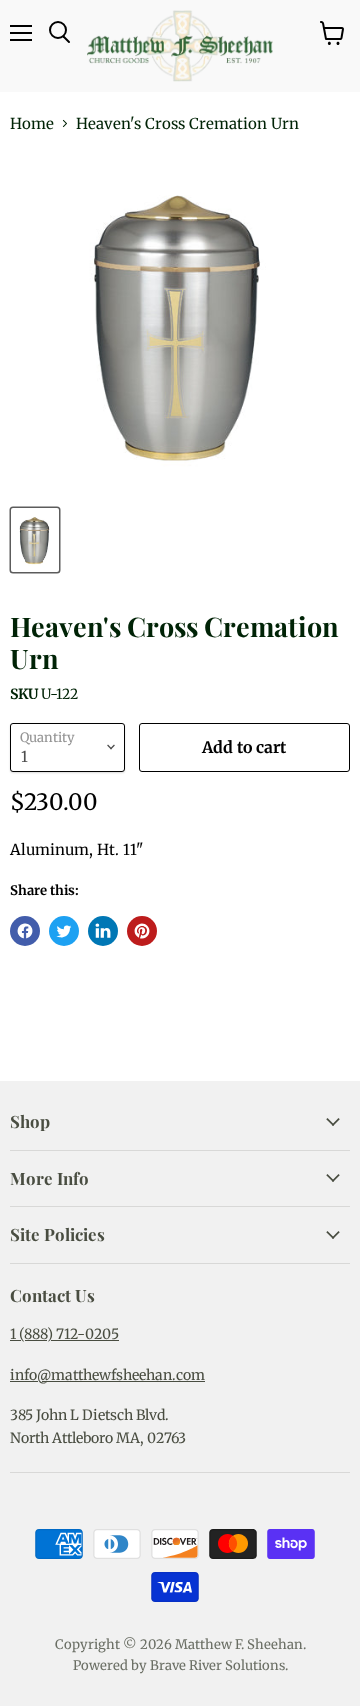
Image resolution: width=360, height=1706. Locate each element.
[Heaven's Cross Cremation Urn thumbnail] (35, 540)
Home (32, 123)
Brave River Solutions (217, 1665)
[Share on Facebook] (25, 931)
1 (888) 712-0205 (64, 1334)
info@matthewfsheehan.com (107, 1375)
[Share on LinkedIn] (103, 931)
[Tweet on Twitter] (64, 931)
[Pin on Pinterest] (142, 931)
